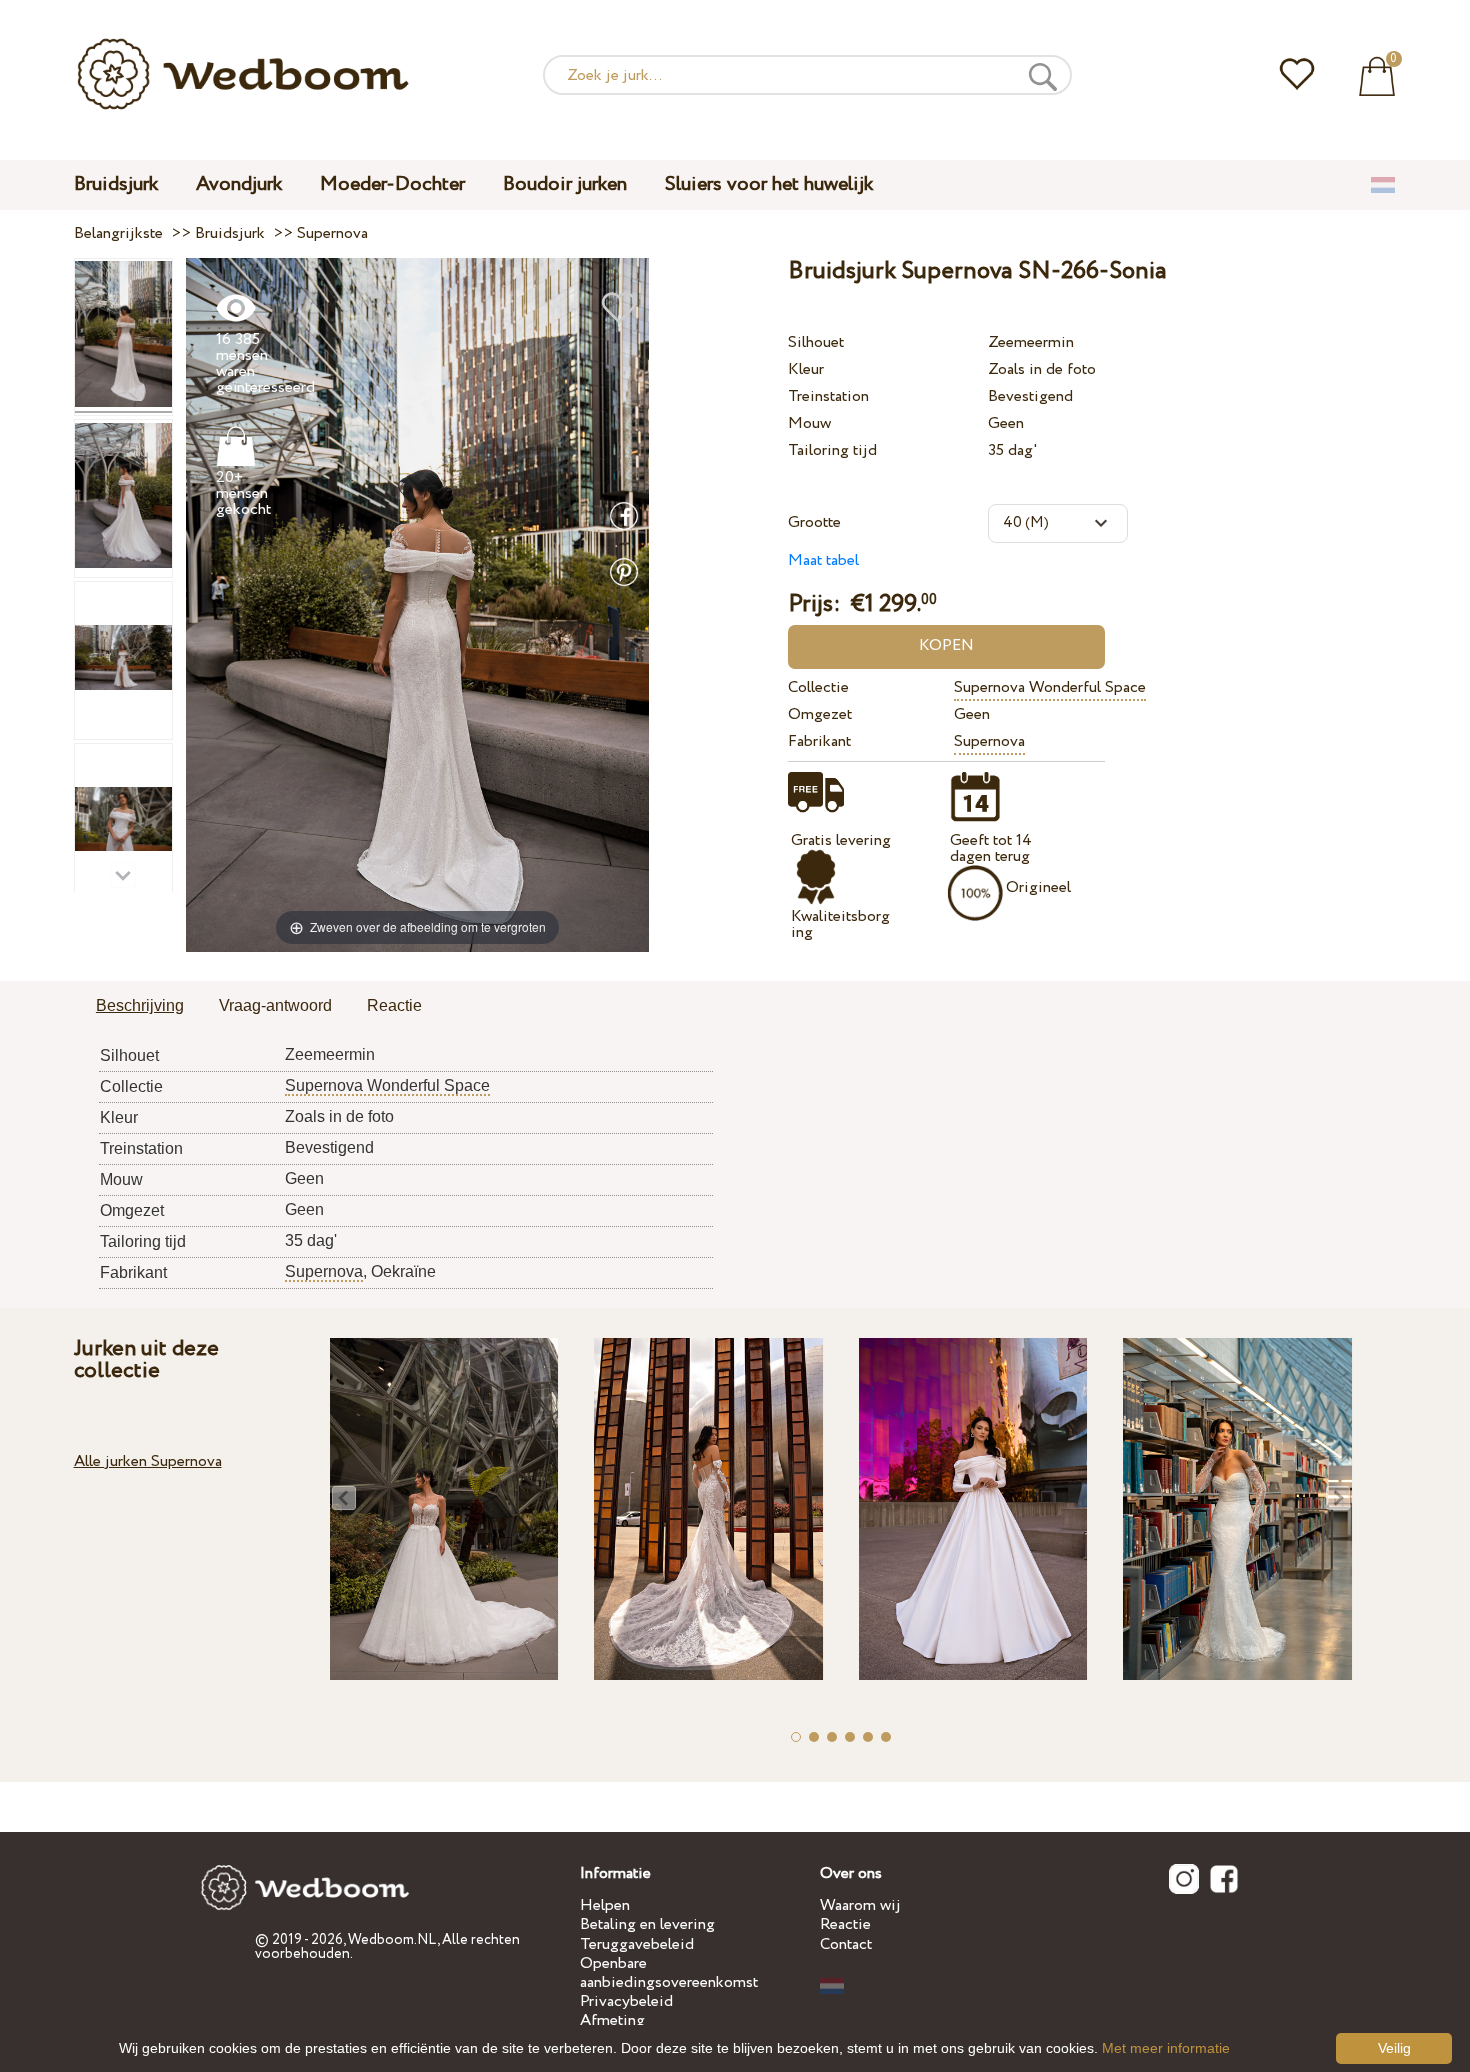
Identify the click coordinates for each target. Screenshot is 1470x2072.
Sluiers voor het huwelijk (769, 184)
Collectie (818, 687)
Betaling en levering (647, 1924)
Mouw (809, 423)
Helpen (605, 1905)
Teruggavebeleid (637, 1944)
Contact (846, 1944)
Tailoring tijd (832, 450)
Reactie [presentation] (394, 1005)
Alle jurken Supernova (148, 1461)
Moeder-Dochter (392, 184)
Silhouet (816, 342)
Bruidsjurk (116, 184)
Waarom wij (860, 1905)
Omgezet (820, 714)
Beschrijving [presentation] (140, 1005)
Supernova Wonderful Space (1050, 687)
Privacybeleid (626, 2001)
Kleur (806, 369)
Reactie (845, 1924)
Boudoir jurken (565, 184)
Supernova (989, 741)
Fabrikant (819, 741)
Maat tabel (823, 560)
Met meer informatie (1166, 2048)
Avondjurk (239, 184)
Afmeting (612, 2020)
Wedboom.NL (392, 1940)
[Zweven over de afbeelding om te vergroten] (417, 603)
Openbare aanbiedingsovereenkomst (669, 1973)
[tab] (140, 1007)
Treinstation (828, 396)
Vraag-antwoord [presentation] (275, 1005)
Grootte (814, 522)
